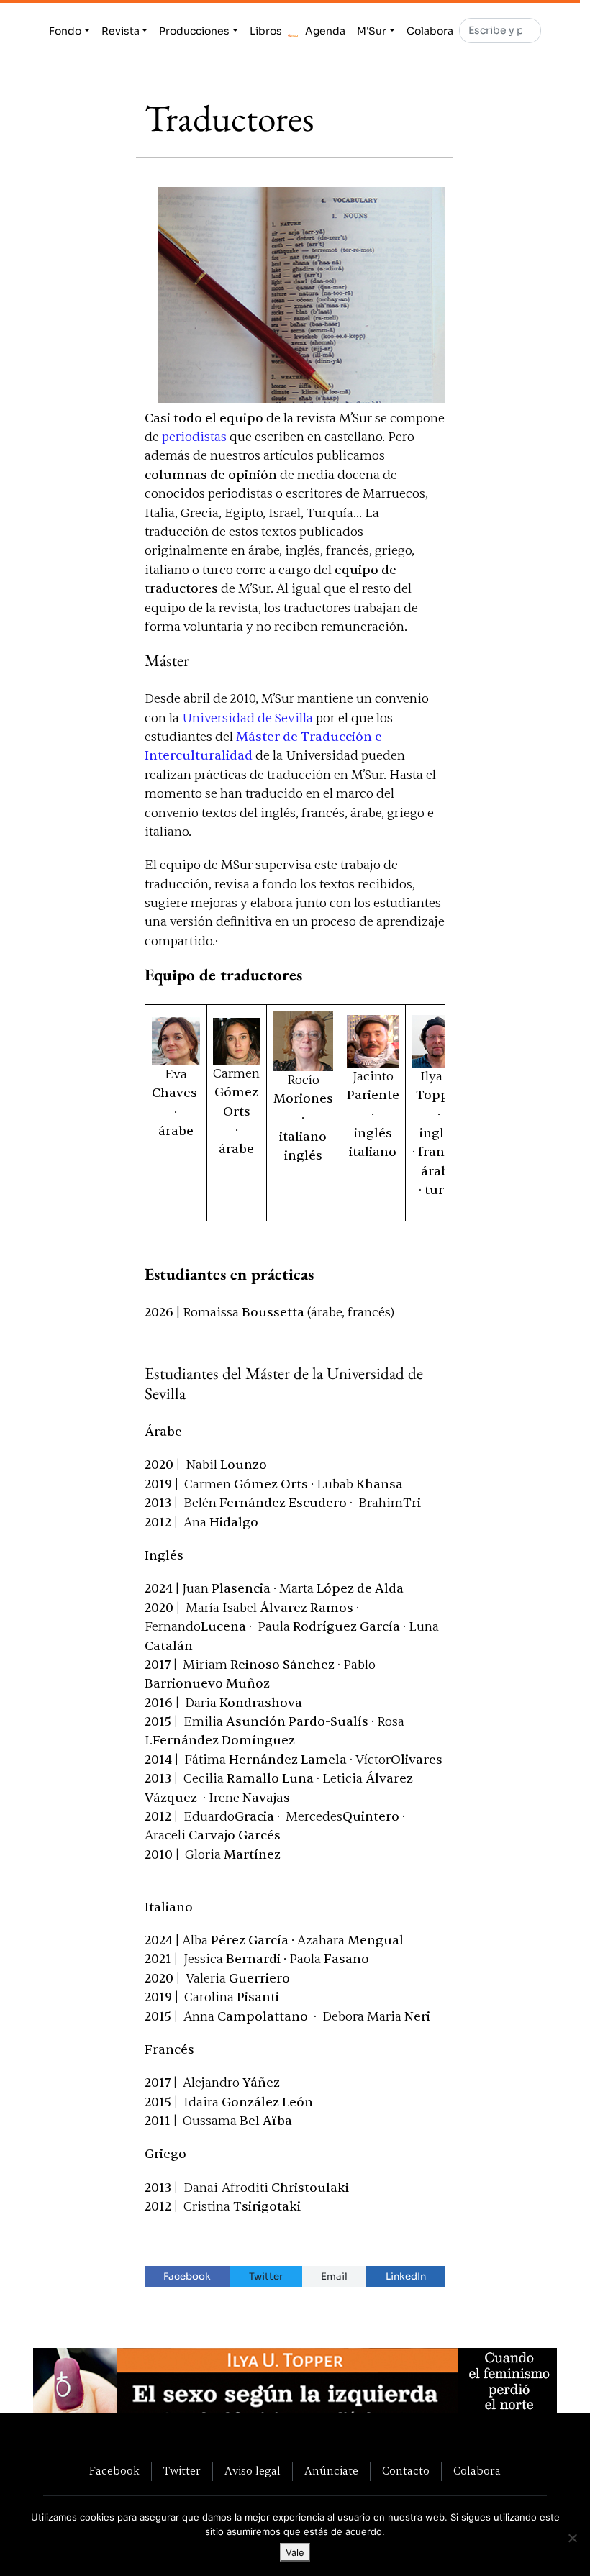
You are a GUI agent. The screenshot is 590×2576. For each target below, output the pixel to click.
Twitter (266, 2276)
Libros (266, 31)
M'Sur (372, 31)
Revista (121, 31)
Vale (295, 2552)
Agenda (325, 31)
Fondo (65, 31)
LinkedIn (406, 2276)
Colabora (430, 31)
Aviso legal (253, 2471)
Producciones (194, 31)
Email (334, 2276)
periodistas (194, 437)
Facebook (187, 2276)
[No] (572, 2538)
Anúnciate (331, 2471)
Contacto (406, 2471)
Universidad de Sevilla (248, 718)
